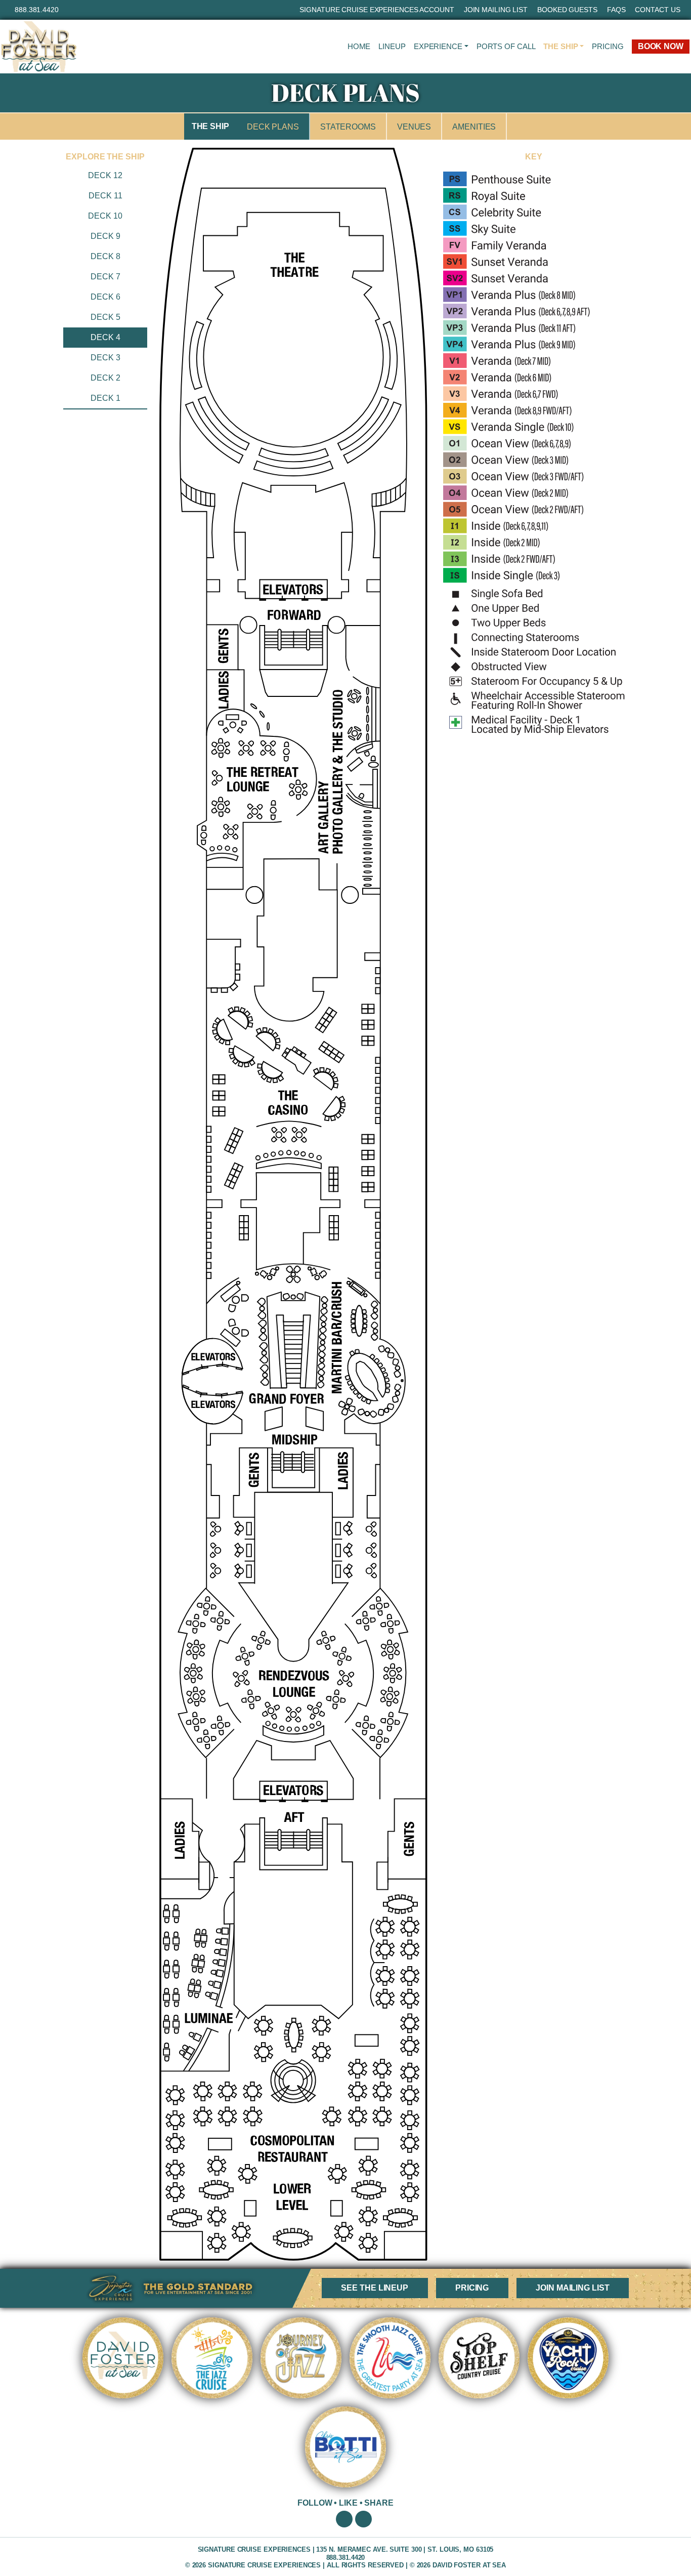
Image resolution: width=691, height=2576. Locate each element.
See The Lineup (375, 2288)
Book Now (661, 46)
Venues (414, 127)
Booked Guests (567, 10)
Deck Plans (273, 127)
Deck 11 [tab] (105, 196)
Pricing (608, 46)
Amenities (474, 127)
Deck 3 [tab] (105, 358)
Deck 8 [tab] (105, 256)
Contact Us (657, 10)
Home (359, 46)
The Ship (560, 46)
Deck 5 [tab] (105, 317)
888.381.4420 (37, 10)
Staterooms (348, 127)
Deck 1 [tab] (105, 398)
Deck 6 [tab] (105, 297)
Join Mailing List (496, 10)
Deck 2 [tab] (105, 378)
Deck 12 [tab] (105, 175)
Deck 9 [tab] (105, 236)
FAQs (616, 10)
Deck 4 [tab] (105, 337)
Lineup (392, 46)
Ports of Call (506, 46)
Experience (438, 46)
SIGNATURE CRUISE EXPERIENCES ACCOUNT (377, 10)
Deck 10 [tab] (105, 216)
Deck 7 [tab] (105, 277)
